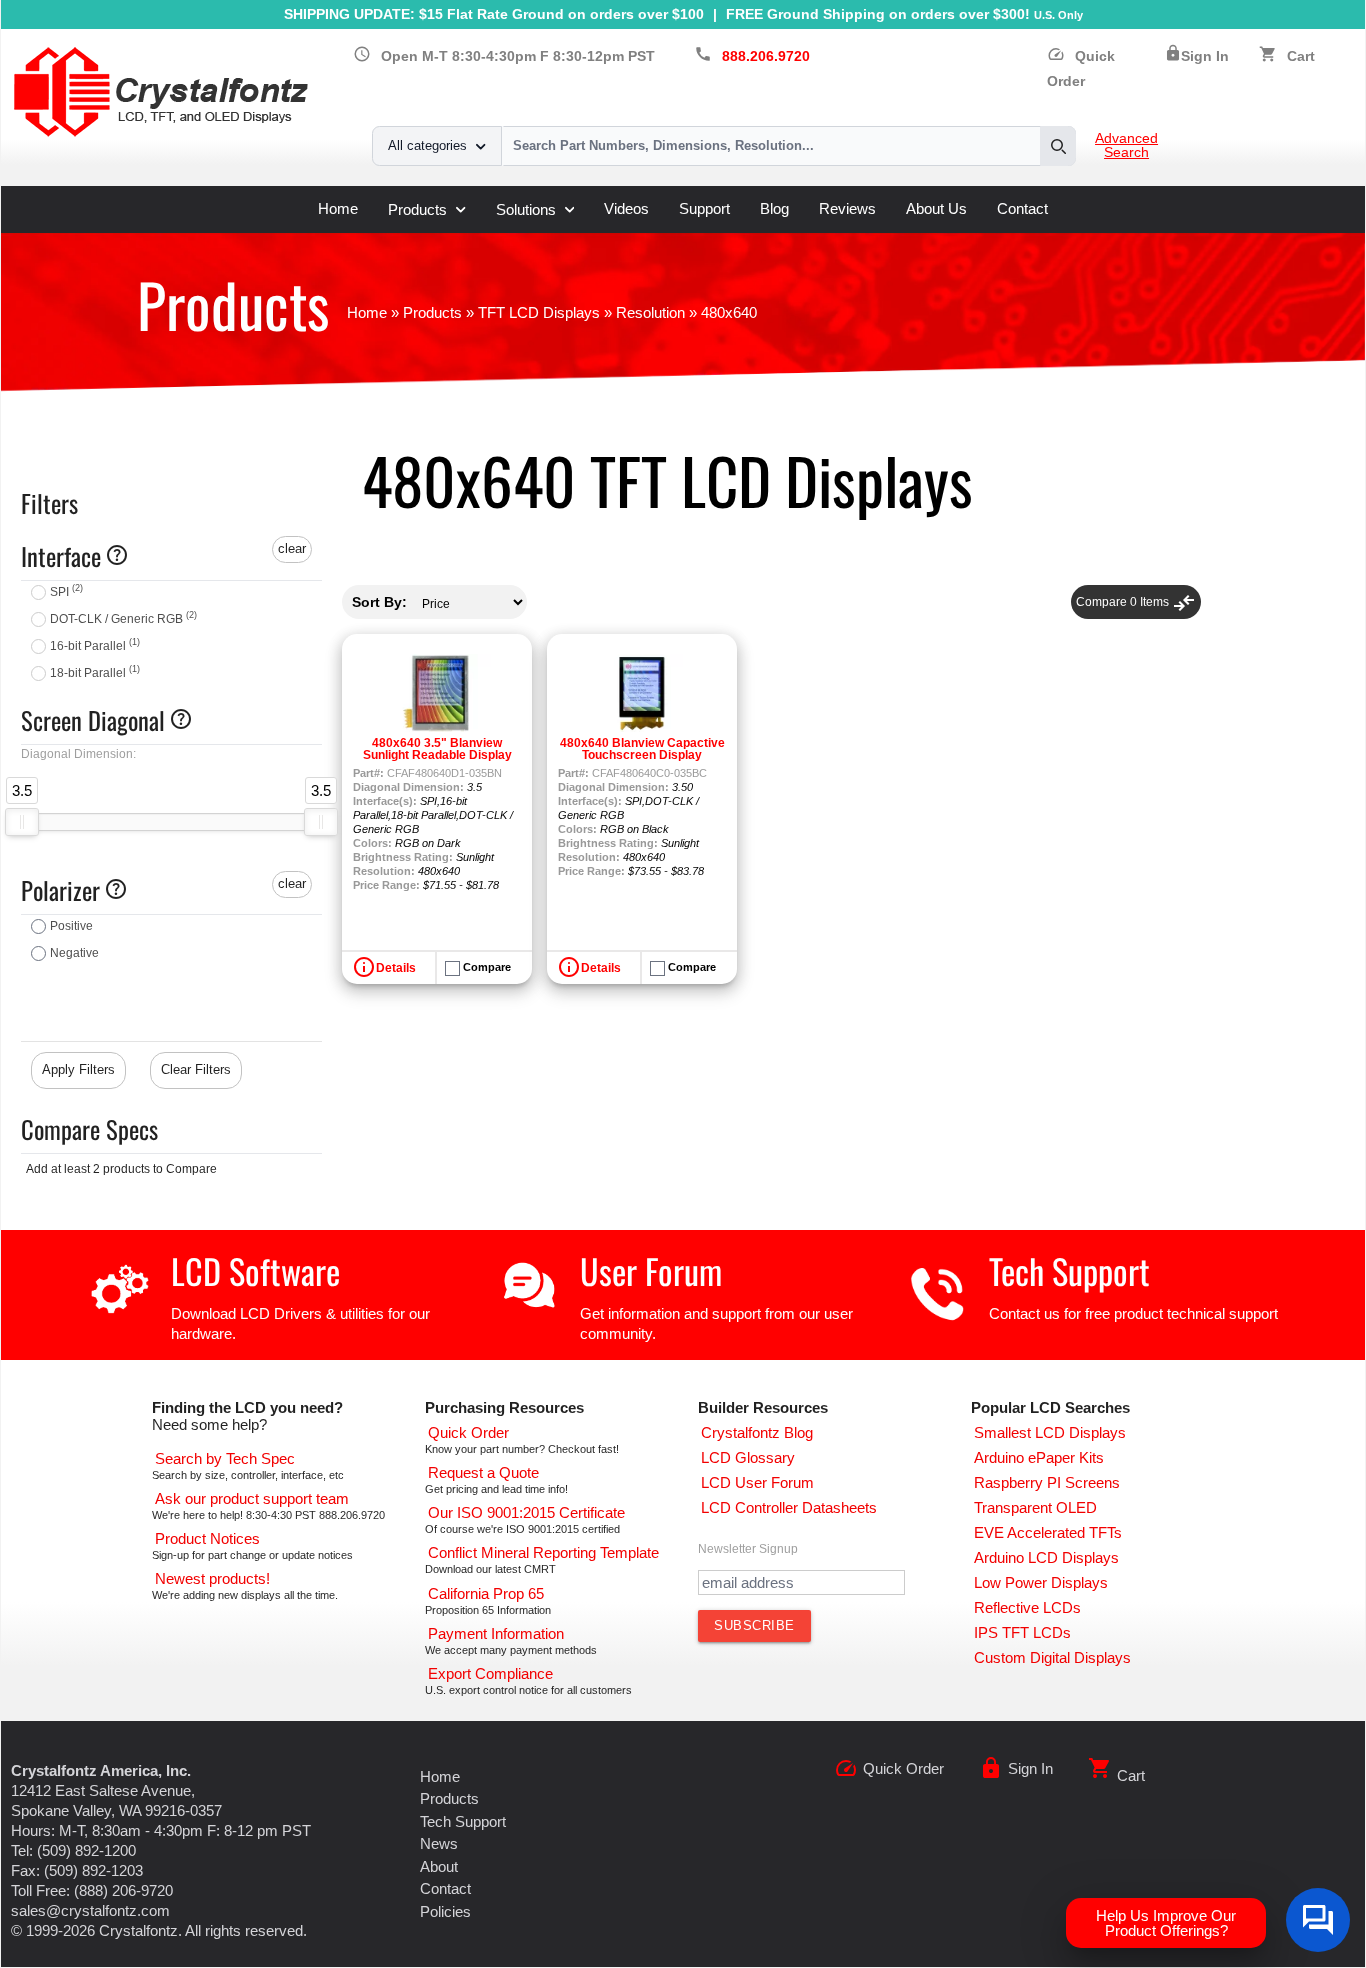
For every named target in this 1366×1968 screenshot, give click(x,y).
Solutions (526, 209)
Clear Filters (196, 1069)
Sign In (1205, 56)
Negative (74, 953)
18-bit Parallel (95, 673)
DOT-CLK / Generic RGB (123, 619)
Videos (626, 208)
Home (338, 208)
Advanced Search (1126, 146)
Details (396, 968)
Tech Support (1069, 1270)
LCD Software (255, 1270)
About (439, 1866)
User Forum (651, 1270)
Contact (1022, 208)
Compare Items (1136, 602)
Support (704, 208)
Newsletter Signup (748, 1549)
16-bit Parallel (95, 646)
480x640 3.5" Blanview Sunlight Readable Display (437, 749)
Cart (1301, 56)
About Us (936, 208)
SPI (66, 592)
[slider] (22, 822)
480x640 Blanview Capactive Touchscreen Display (642, 749)
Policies (445, 1911)
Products (417, 209)
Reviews (847, 208)
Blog (774, 208)
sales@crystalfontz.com (90, 1910)
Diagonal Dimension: (78, 754)
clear (292, 548)
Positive (71, 926)
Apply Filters (78, 1069)
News (439, 1843)
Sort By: (379, 602)
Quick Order (903, 1768)
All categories (427, 145)
